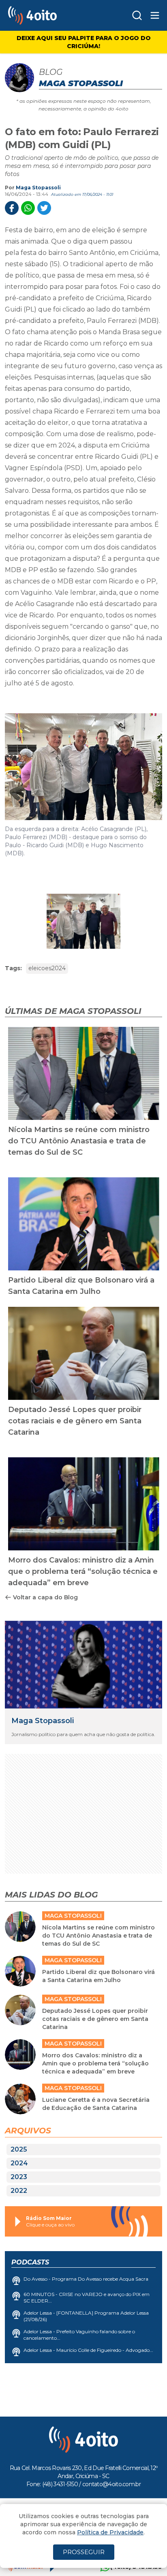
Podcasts (30, 2262)
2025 (19, 2149)
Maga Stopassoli (38, 188)
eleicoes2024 (47, 968)
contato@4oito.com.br (111, 2484)
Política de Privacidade (110, 2532)
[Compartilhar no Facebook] (12, 208)
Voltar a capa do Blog (45, 1597)
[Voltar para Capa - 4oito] (50, 15)
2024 (19, 2163)
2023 (19, 2177)
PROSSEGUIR (84, 2552)
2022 (19, 2191)
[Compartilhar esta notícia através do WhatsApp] (28, 208)
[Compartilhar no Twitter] (44, 208)
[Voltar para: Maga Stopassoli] (83, 1665)
